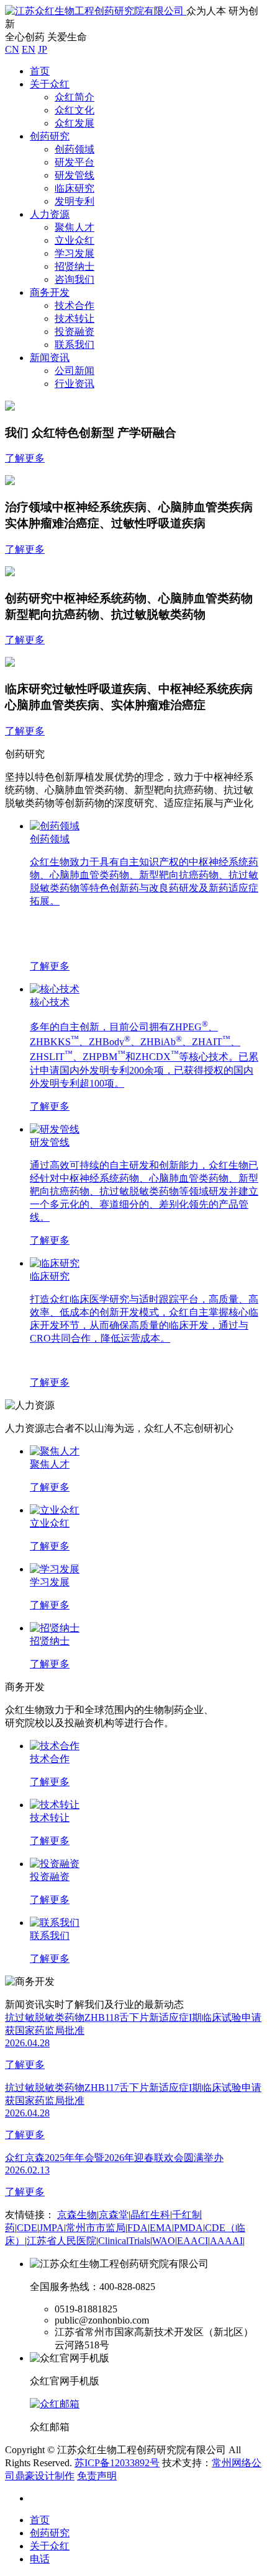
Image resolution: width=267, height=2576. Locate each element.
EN (29, 49)
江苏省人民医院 (61, 2241)
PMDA (188, 2228)
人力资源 (50, 214)
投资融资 (75, 332)
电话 (40, 2559)
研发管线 (75, 175)
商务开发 (50, 292)
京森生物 (77, 2215)
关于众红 (50, 84)
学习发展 (75, 253)
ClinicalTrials (124, 2241)
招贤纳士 (75, 266)
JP (43, 49)
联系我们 (75, 345)
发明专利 (75, 201)
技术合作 (75, 305)
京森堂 (114, 2215)
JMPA (52, 2228)
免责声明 (97, 2476)
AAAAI (226, 2241)
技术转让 (75, 319)
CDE (27, 2228)
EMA (161, 2228)
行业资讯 (75, 384)
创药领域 (75, 149)
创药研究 (50, 136)
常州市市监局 (96, 2228)
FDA (138, 2228)
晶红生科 (150, 2215)
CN (12, 49)
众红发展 (75, 123)
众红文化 (75, 110)
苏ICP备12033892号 (117, 2463)
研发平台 (75, 162)
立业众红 (75, 240)
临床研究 (75, 188)
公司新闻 (75, 371)
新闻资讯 (50, 358)
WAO (164, 2241)
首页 (40, 71)
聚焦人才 (75, 227)
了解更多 (25, 458)
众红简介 (75, 97)
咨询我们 (75, 279)
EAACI (192, 2241)
